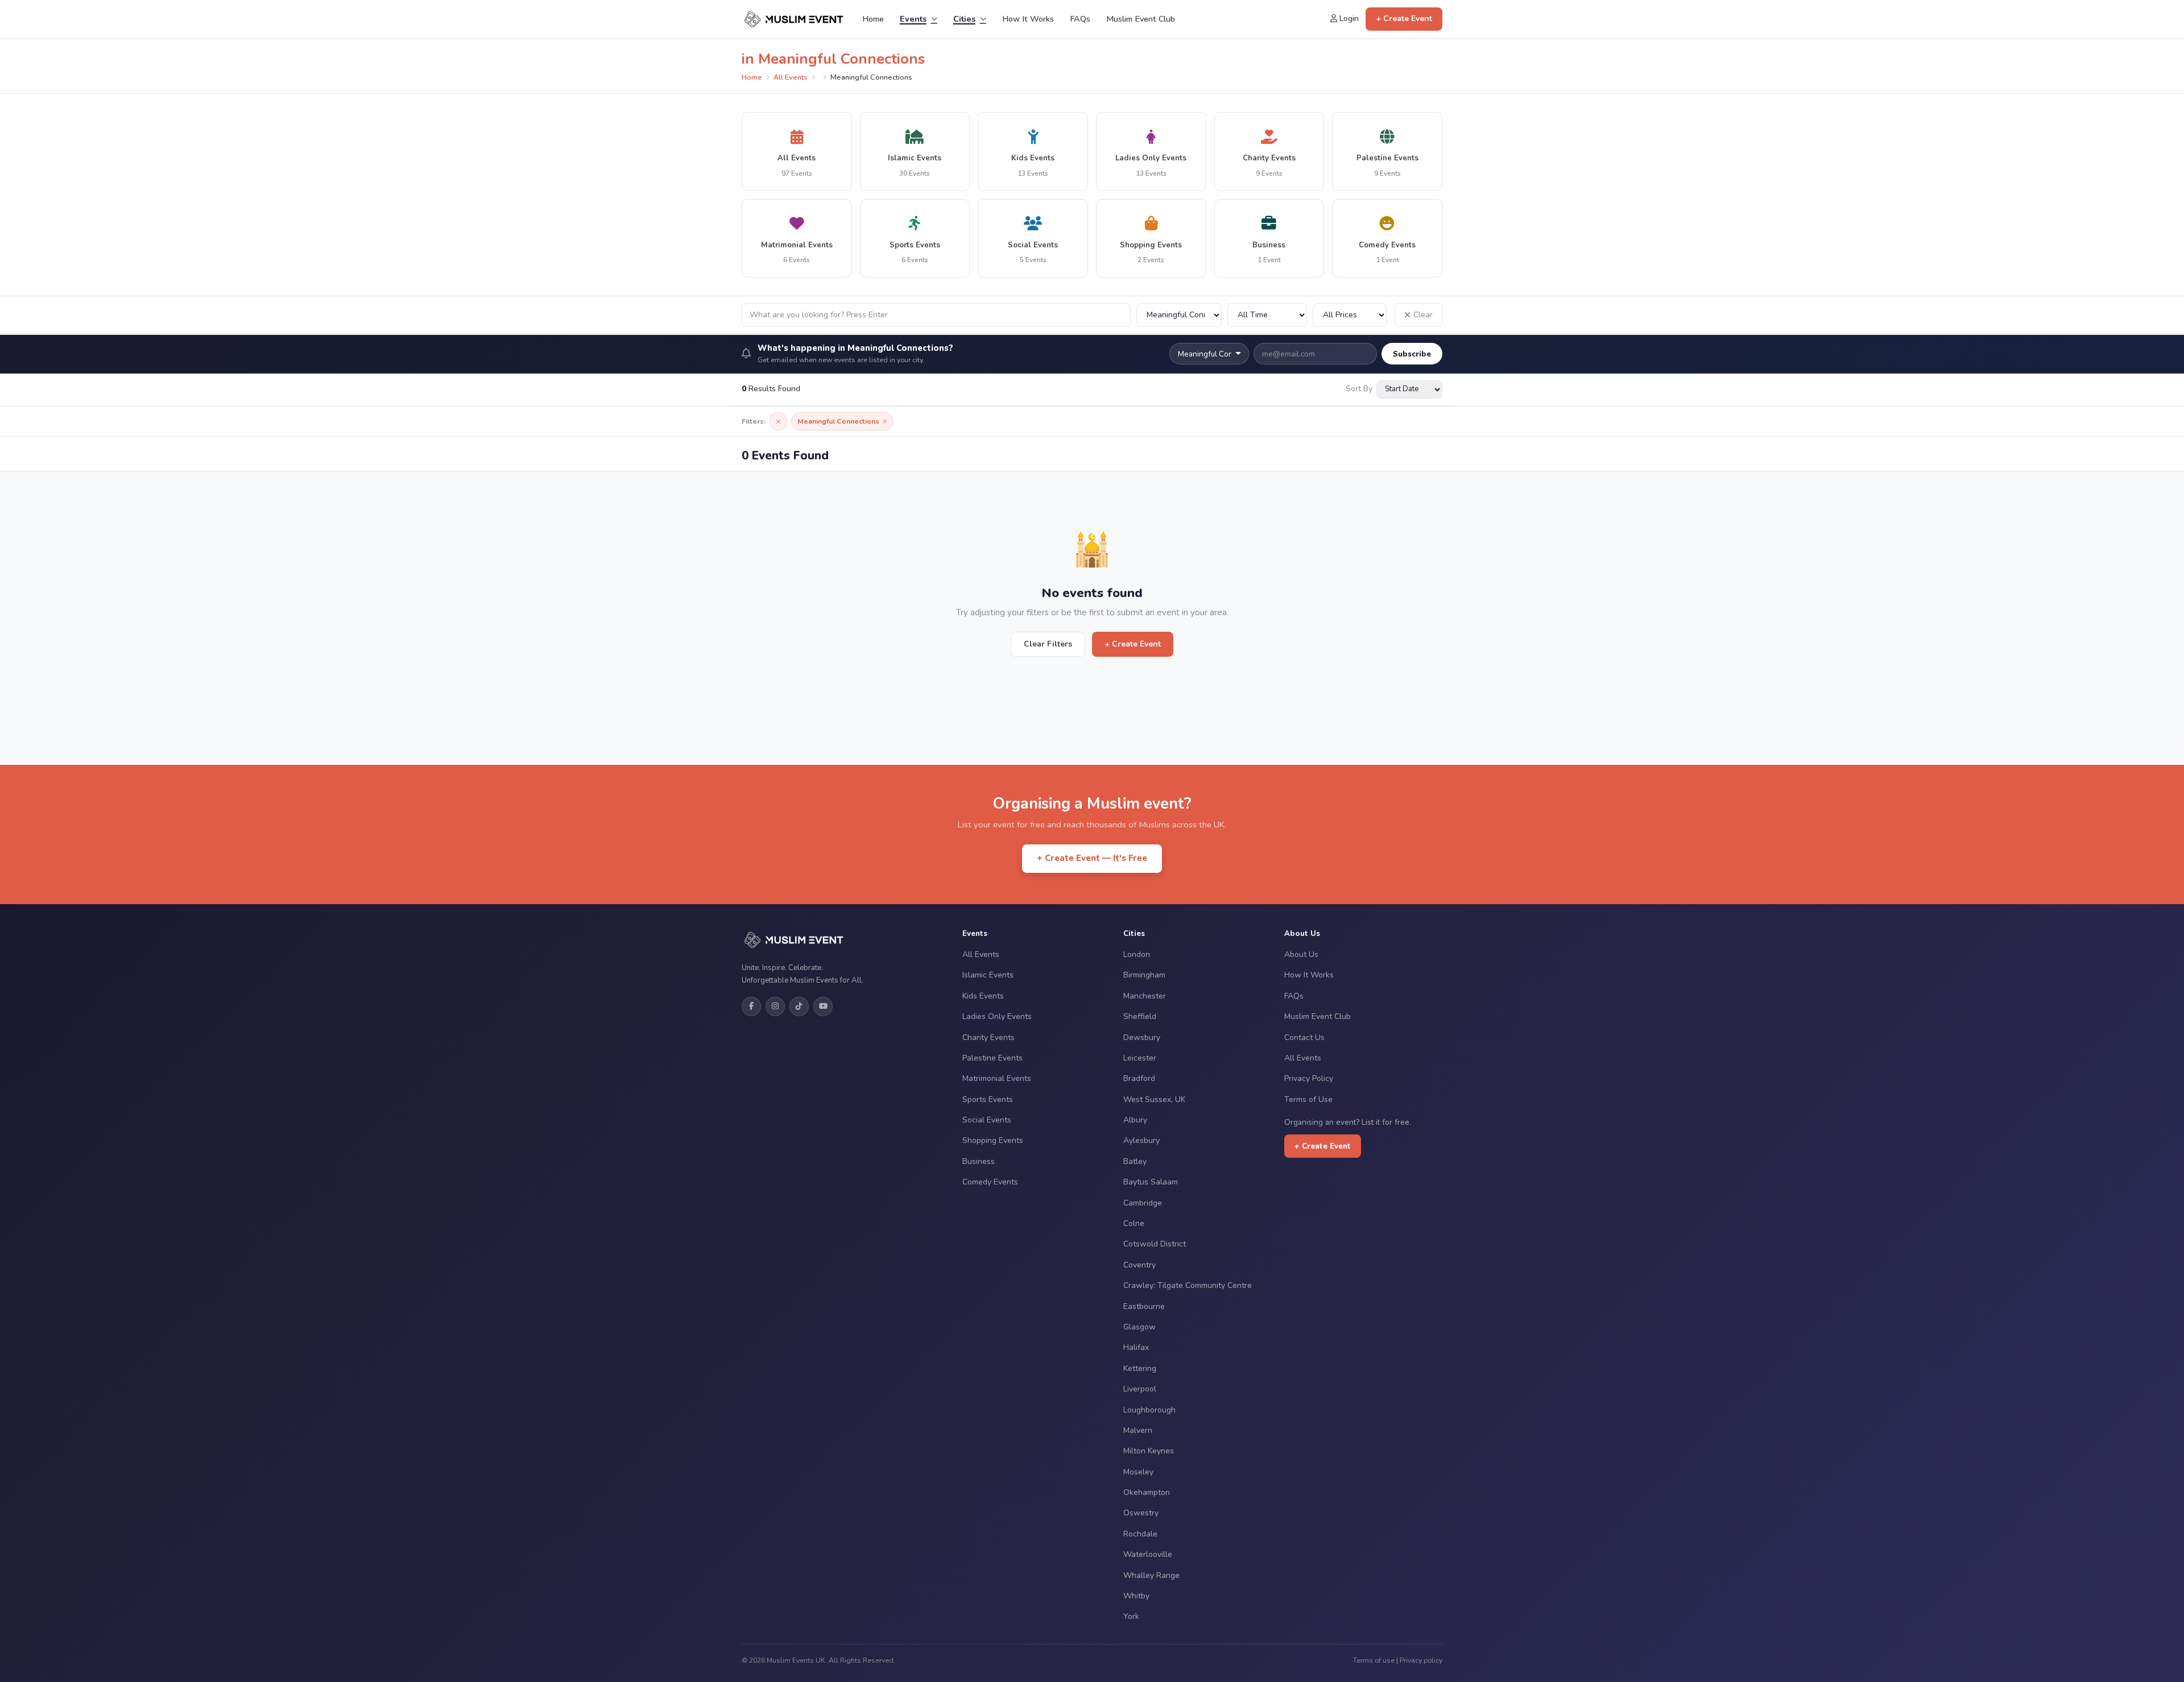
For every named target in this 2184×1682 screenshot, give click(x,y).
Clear (1423, 315)
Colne (1134, 1223)
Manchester (1145, 996)
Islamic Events (988, 975)
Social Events (987, 1120)
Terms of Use (1308, 1099)
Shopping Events (993, 1140)
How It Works (1028, 19)
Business (979, 1161)
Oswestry (1141, 1513)
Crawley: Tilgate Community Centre (1188, 1285)
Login (1348, 18)
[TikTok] (799, 1006)
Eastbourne (1144, 1306)
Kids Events (983, 996)
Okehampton (1147, 1492)
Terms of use (1374, 1660)
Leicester (1140, 1058)
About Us (1301, 954)
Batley (1135, 1161)
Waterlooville (1148, 1554)
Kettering (1140, 1368)
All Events (791, 77)
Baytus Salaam (1151, 1182)
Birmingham (1144, 975)
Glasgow (1139, 1327)
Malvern (1138, 1430)
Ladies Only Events (997, 1016)
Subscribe (1412, 354)
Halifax (1136, 1347)
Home (873, 19)
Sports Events (988, 1099)
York (1131, 1616)
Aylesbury (1141, 1140)
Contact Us (1304, 1037)
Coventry (1139, 1265)
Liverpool (1140, 1389)
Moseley (1138, 1472)
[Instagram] (775, 1006)
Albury (1135, 1120)
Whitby (1136, 1596)
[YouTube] (823, 1006)
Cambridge (1143, 1203)
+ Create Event (1404, 18)
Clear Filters (1048, 644)
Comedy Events (990, 1182)
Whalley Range (1151, 1575)
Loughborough (1149, 1410)
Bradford (1139, 1078)
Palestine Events (992, 1058)
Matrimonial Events (997, 1078)
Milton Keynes (1149, 1451)
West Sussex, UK (1154, 1099)
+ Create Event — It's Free (1092, 858)
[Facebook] (751, 1006)
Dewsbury (1142, 1037)
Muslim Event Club (1141, 19)
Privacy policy (1421, 1660)
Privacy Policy (1309, 1078)
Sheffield (1140, 1016)
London (1137, 954)
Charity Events (988, 1037)
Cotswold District (1155, 1244)
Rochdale (1140, 1534)
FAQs (1080, 19)
